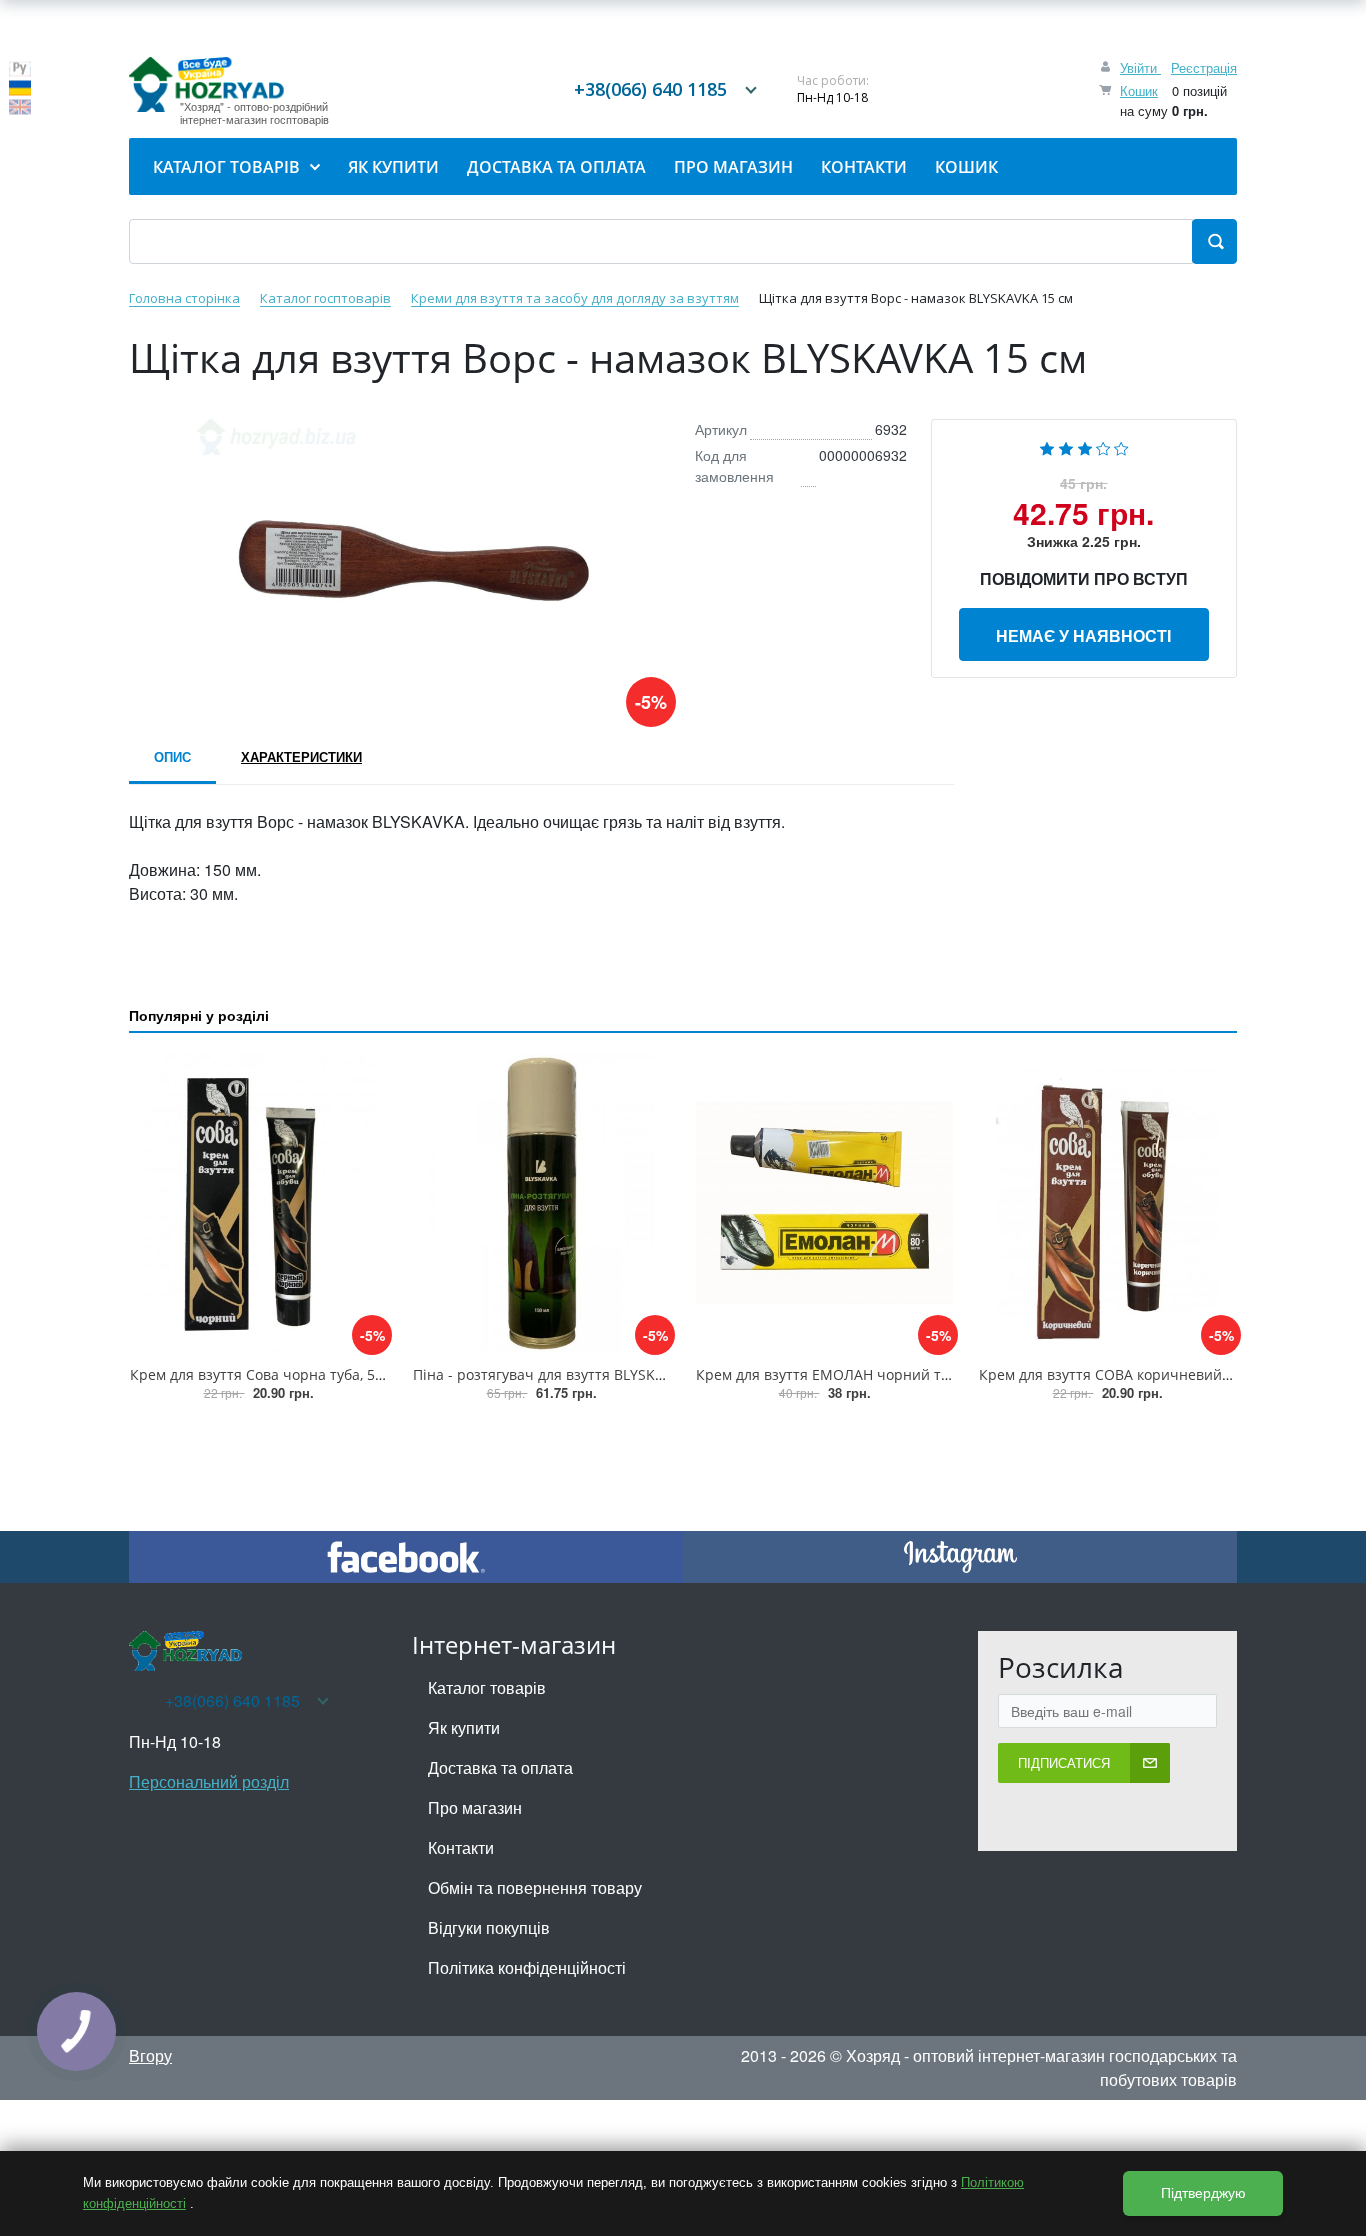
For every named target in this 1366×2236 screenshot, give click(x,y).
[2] (1066, 446)
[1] (1047, 446)
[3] (1085, 446)
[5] (1121, 446)
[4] (1103, 446)
